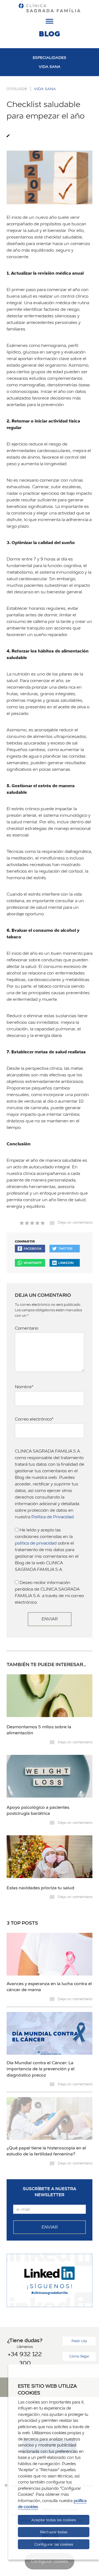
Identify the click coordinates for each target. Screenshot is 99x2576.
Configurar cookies (50, 2561)
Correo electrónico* (34, 1419)
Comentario (27, 1328)
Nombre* (24, 1387)
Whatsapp (33, 1263)
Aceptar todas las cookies (54, 2520)
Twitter (65, 1248)
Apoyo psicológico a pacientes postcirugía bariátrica (38, 1810)
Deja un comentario (75, 1222)
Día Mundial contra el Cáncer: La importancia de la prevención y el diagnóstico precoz (41, 2069)
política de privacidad (36, 1543)
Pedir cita (79, 2341)
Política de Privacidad (53, 1517)
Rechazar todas (54, 2532)
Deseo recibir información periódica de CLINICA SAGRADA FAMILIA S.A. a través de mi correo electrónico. (49, 1592)
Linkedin (66, 1263)
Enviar (50, 1619)
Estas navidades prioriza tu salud (40, 1888)
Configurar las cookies (54, 2544)
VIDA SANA (50, 67)
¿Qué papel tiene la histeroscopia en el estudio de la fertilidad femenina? (46, 2151)
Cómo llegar (79, 2356)
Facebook (33, 1248)
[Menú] (50, 22)
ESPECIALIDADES (50, 58)
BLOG (50, 34)
